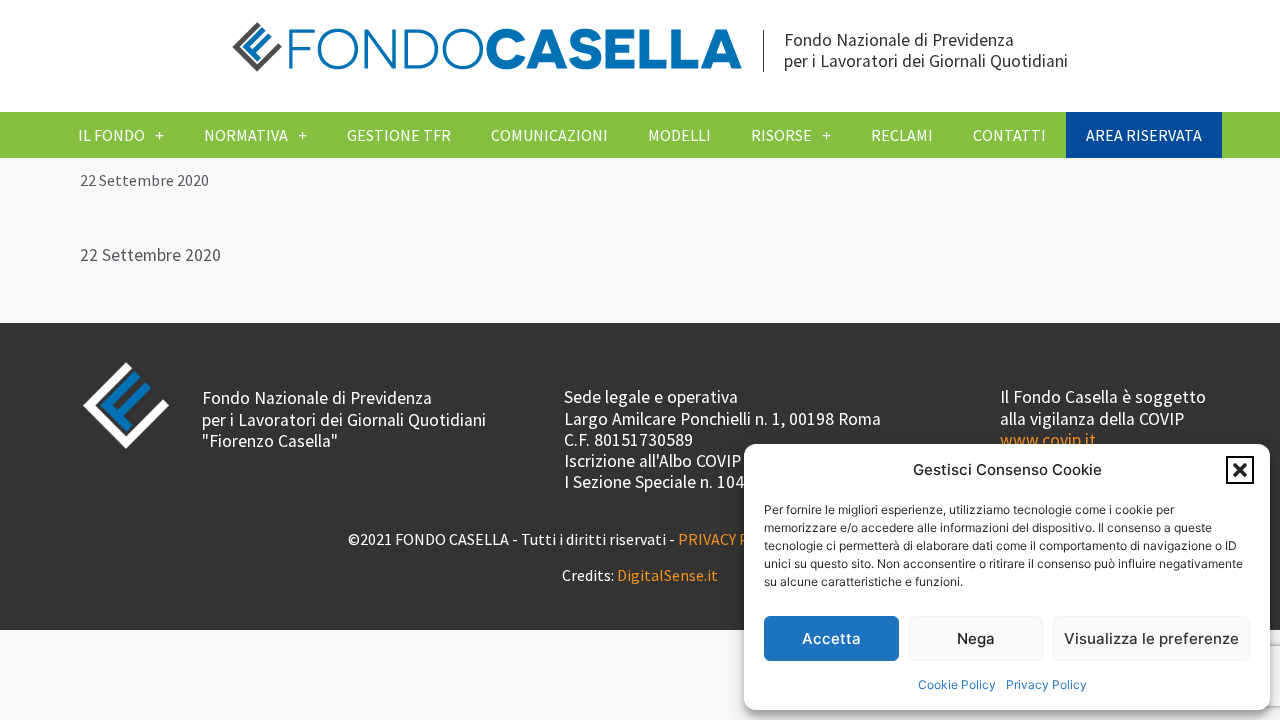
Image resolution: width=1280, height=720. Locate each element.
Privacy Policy (1046, 684)
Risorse (781, 135)
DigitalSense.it (667, 575)
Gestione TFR (399, 135)
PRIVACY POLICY (733, 539)
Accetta (831, 638)
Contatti (1009, 135)
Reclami (902, 135)
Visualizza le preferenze (1151, 638)
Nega (976, 638)
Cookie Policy (957, 684)
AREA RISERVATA (1144, 135)
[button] (1240, 470)
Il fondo (111, 135)
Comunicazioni (549, 135)
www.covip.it (1048, 440)
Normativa (246, 135)
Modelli (679, 135)
